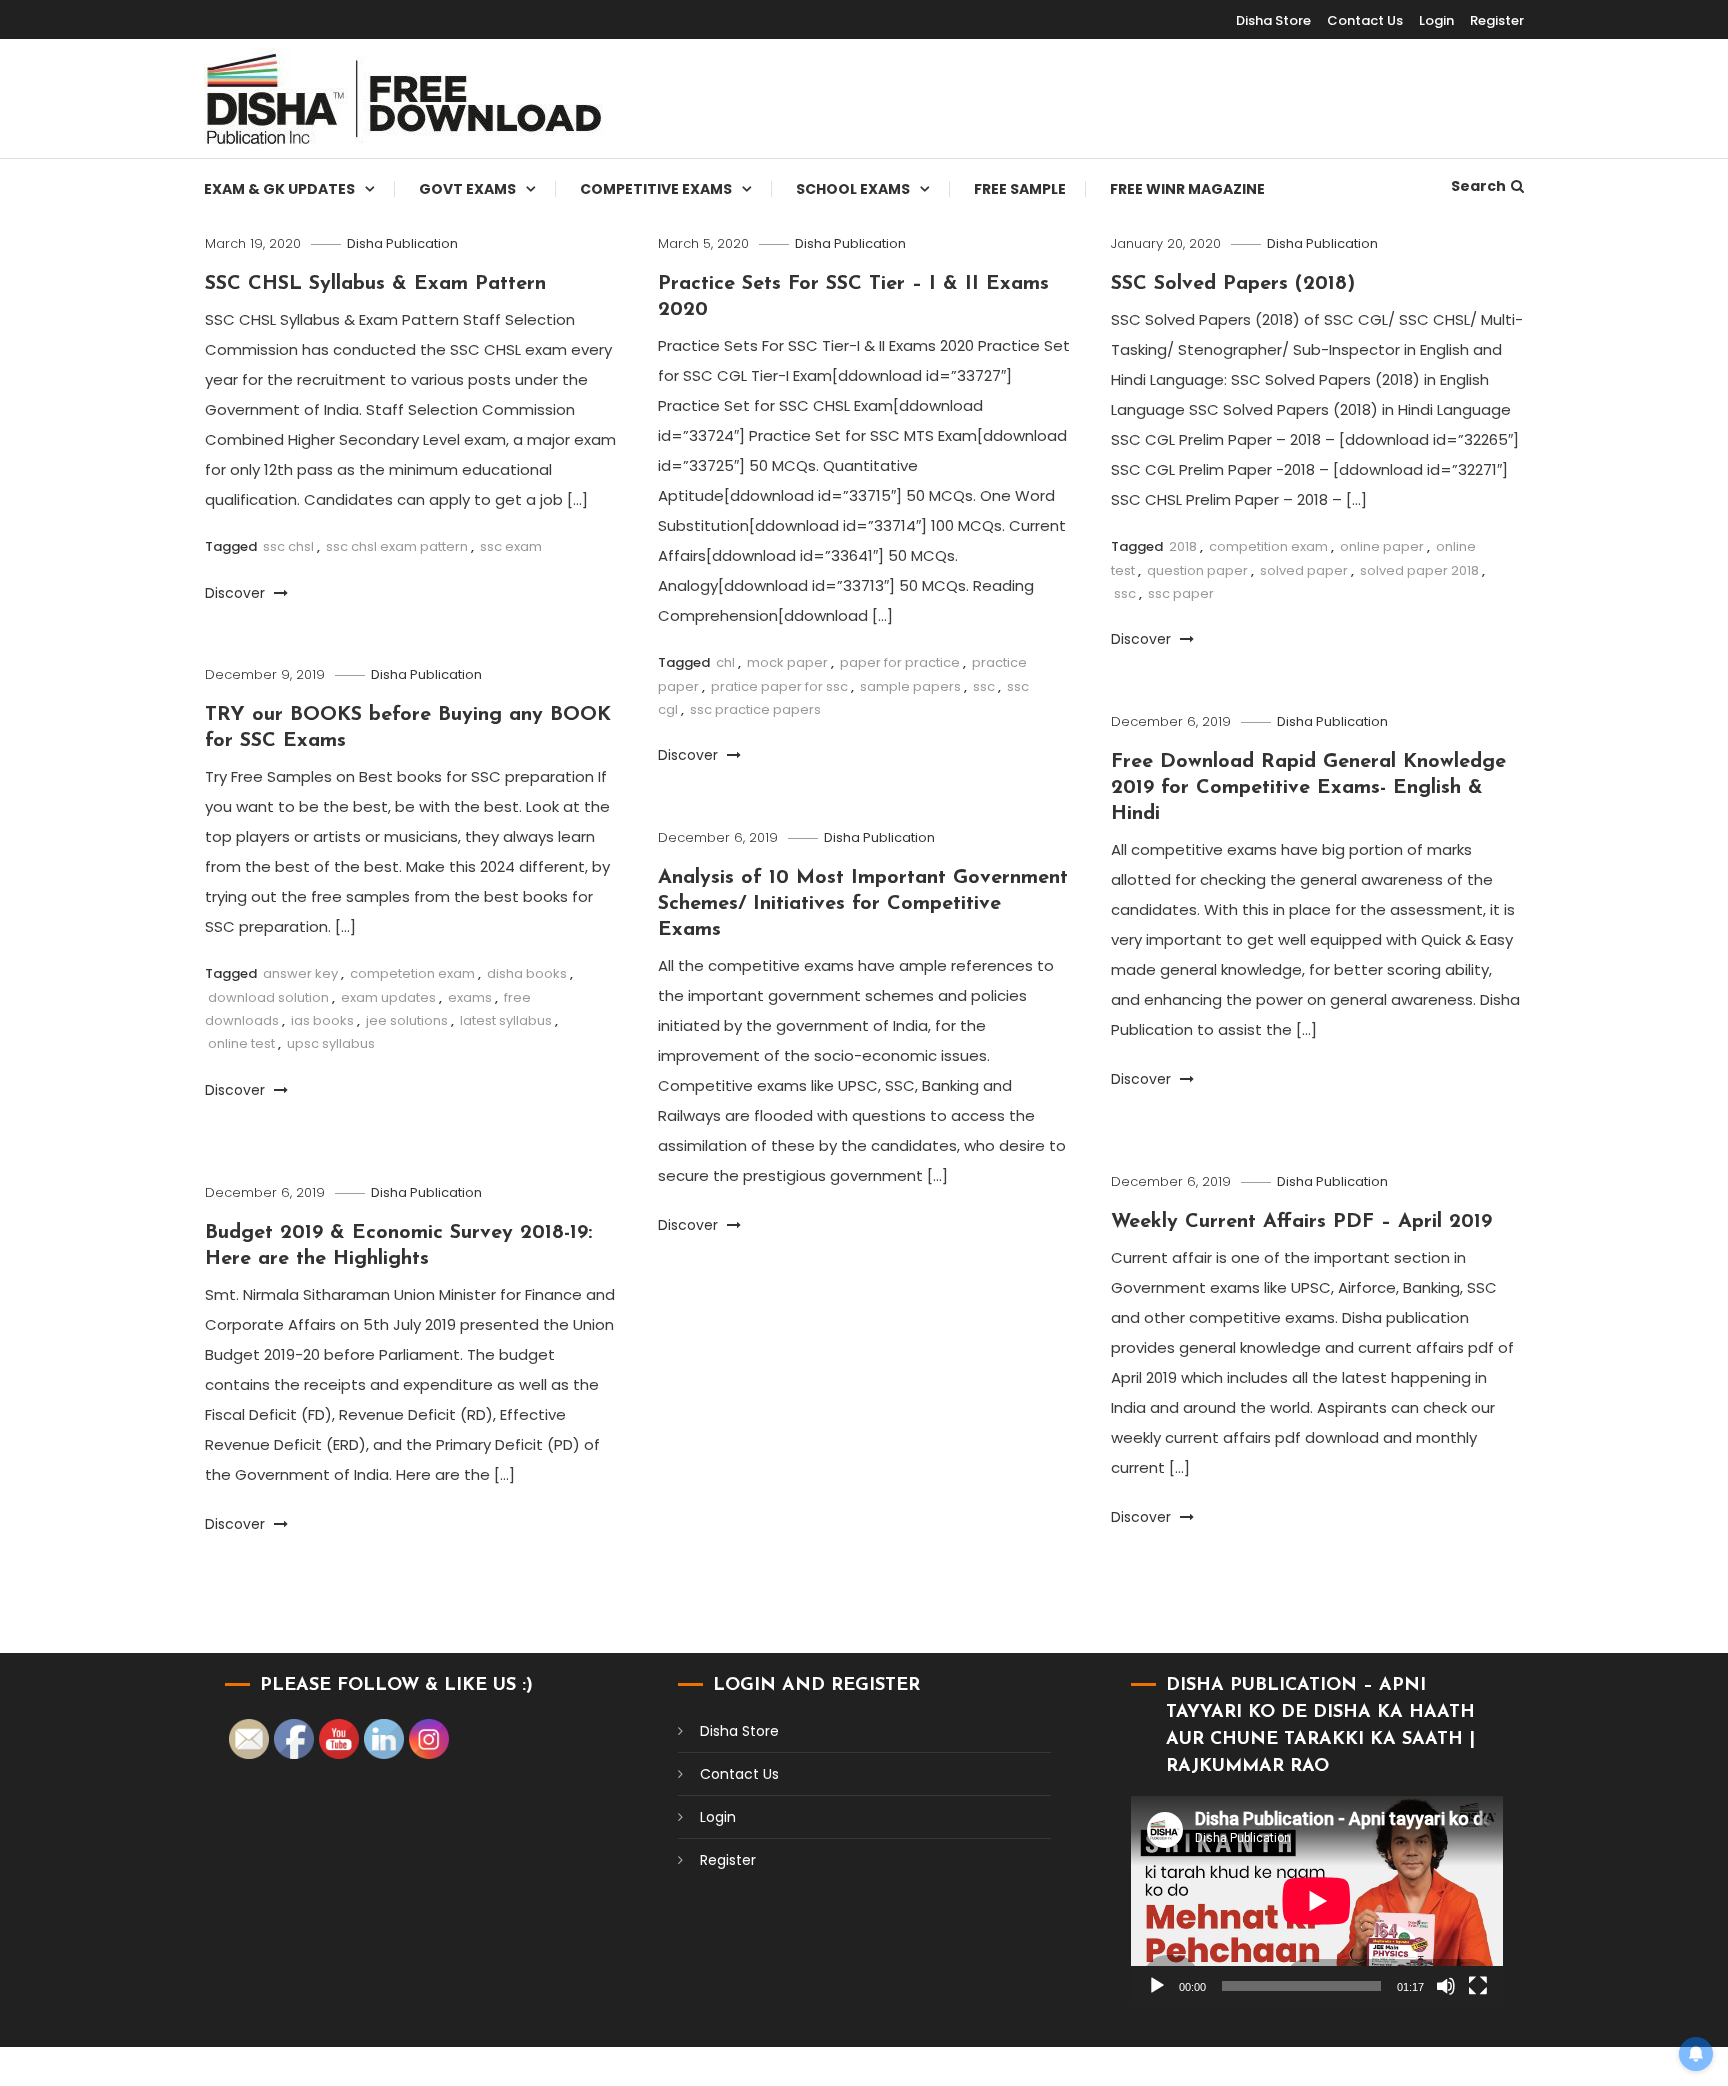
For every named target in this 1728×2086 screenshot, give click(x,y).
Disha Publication (402, 243)
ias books (322, 1020)
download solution (268, 997)
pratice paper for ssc (779, 686)
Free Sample (1020, 189)
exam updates (388, 997)
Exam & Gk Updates (279, 189)
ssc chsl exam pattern (397, 546)
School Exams (853, 189)
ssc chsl (288, 546)
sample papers (910, 686)
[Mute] (1446, 1986)
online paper (1382, 546)
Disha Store (1273, 20)
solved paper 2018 (1419, 570)
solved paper (1304, 570)
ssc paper (1181, 593)
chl (725, 662)
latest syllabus (506, 1020)
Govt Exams (467, 189)
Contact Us (1365, 20)
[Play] (1157, 1986)
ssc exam (511, 546)
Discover (237, 593)
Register (1497, 20)
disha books (527, 973)
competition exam (1268, 546)
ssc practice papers (755, 709)
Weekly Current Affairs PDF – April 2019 (1301, 1222)
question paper (1197, 570)
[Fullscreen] (1478, 1986)
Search (1478, 186)
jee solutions (407, 1020)
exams (470, 997)
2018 (1183, 546)
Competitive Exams (656, 189)
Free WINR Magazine (1187, 189)
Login (1436, 20)
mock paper (787, 662)
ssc (984, 686)
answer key (300, 973)
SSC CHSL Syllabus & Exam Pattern (375, 284)
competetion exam (412, 973)
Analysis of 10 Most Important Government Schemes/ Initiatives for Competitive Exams (863, 904)
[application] (1317, 1900)
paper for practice (900, 662)
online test (241, 1043)
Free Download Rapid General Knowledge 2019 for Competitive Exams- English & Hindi (1308, 788)
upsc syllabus (331, 1043)
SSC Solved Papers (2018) (1233, 284)
